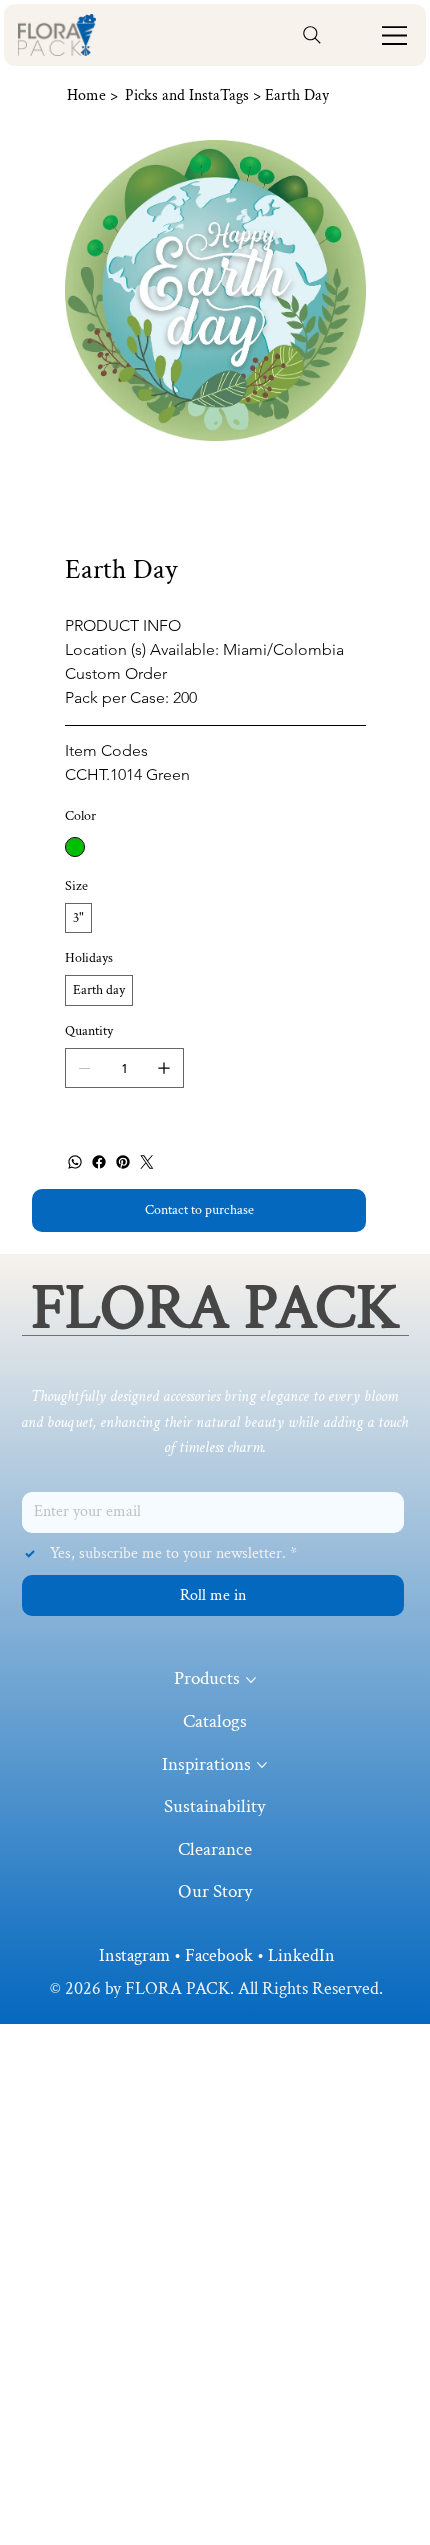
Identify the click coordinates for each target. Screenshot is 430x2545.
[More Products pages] (251, 1680)
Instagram (134, 1955)
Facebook (219, 1955)
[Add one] (164, 1068)
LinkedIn (301, 1955)
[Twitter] (147, 1162)
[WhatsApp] (75, 1162)
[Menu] (395, 35)
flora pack (215, 1307)
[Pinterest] (123, 1162)
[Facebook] (99, 1162)
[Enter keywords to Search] (312, 35)
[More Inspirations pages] (262, 1765)
